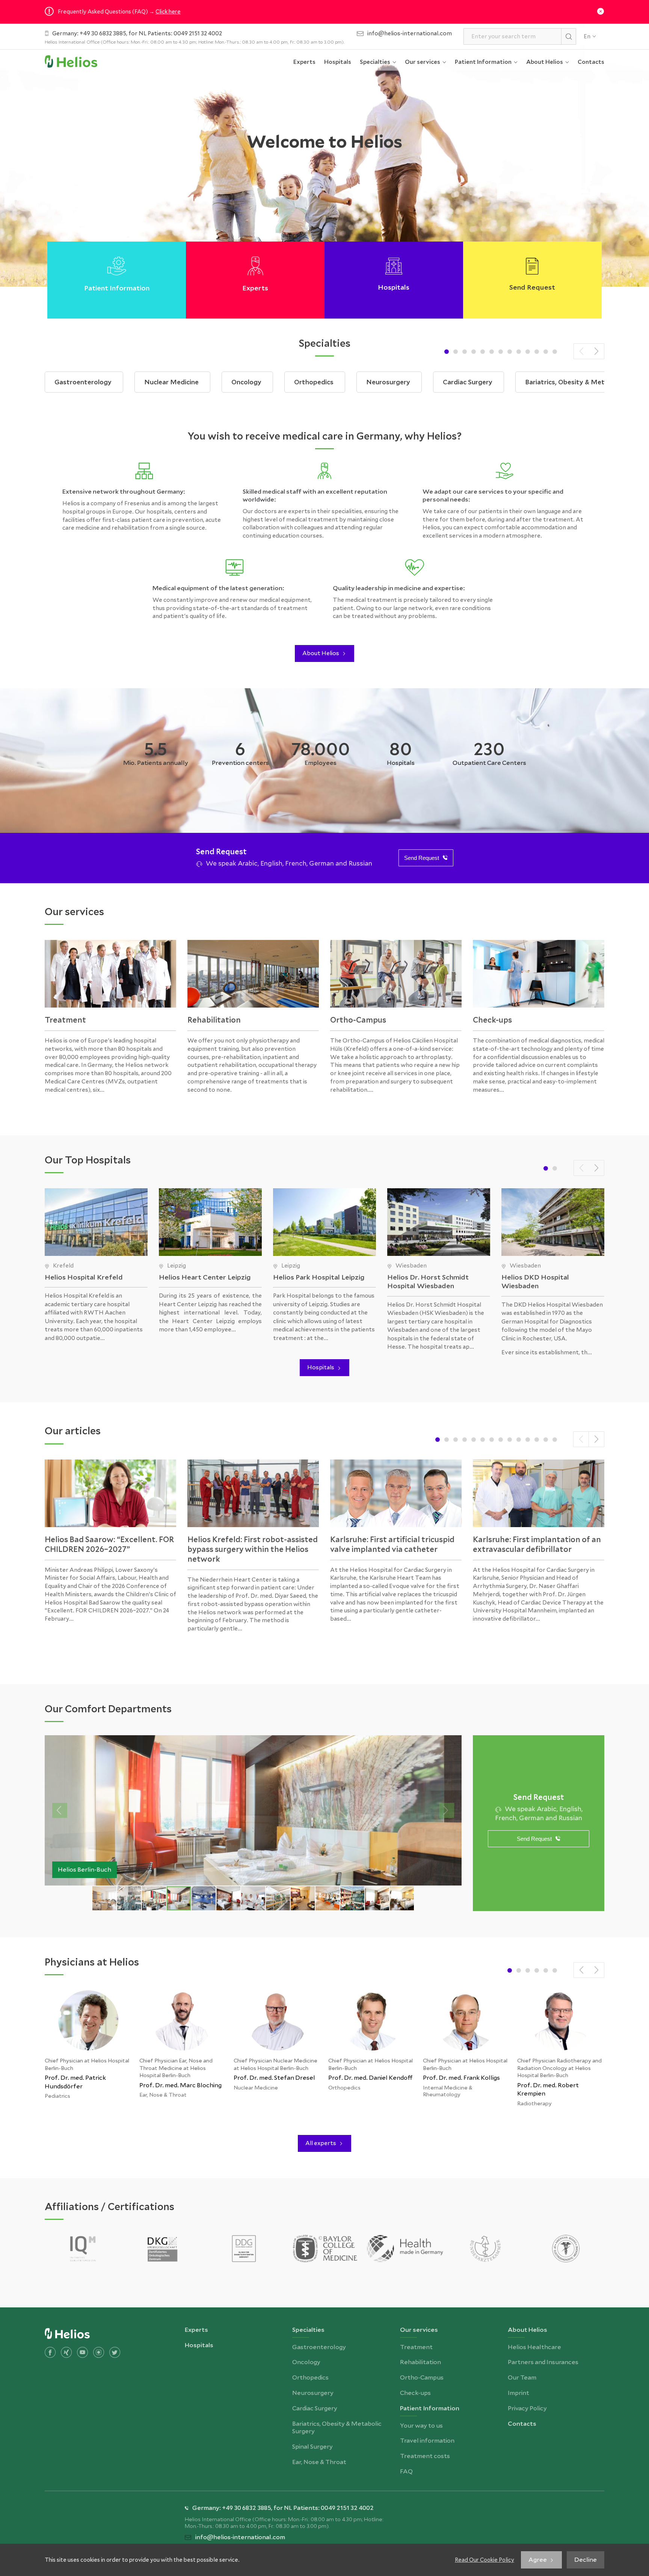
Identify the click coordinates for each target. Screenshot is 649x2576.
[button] (447, 352)
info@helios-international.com (410, 33)
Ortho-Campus (432, 127)
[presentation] (581, 351)
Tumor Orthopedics (394, 261)
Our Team (546, 134)
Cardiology (381, 474)
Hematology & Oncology (386, 307)
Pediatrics (380, 353)
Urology (377, 240)
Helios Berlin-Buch (85, 1870)
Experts (304, 62)
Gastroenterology (392, 85)
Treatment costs (485, 127)
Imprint (543, 156)
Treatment (427, 85)
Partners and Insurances (550, 110)
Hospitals (338, 62)
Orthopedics (384, 148)
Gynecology (382, 282)
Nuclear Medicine (390, 106)
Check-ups (426, 148)
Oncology (380, 127)
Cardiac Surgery (387, 190)
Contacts (591, 62)
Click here (168, 11)
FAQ (467, 148)
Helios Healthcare (558, 85)
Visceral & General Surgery (391, 449)
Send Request (422, 858)
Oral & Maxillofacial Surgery (392, 399)
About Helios (321, 653)
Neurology (381, 424)
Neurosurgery (386, 169)
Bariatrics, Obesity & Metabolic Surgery (394, 215)
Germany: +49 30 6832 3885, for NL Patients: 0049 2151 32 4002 (137, 33)
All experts (321, 2143)
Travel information (487, 106)
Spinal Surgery (385, 332)
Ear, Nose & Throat (392, 374)
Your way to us (481, 85)
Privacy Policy (551, 177)
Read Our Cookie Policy (484, 2560)
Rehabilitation (430, 106)
